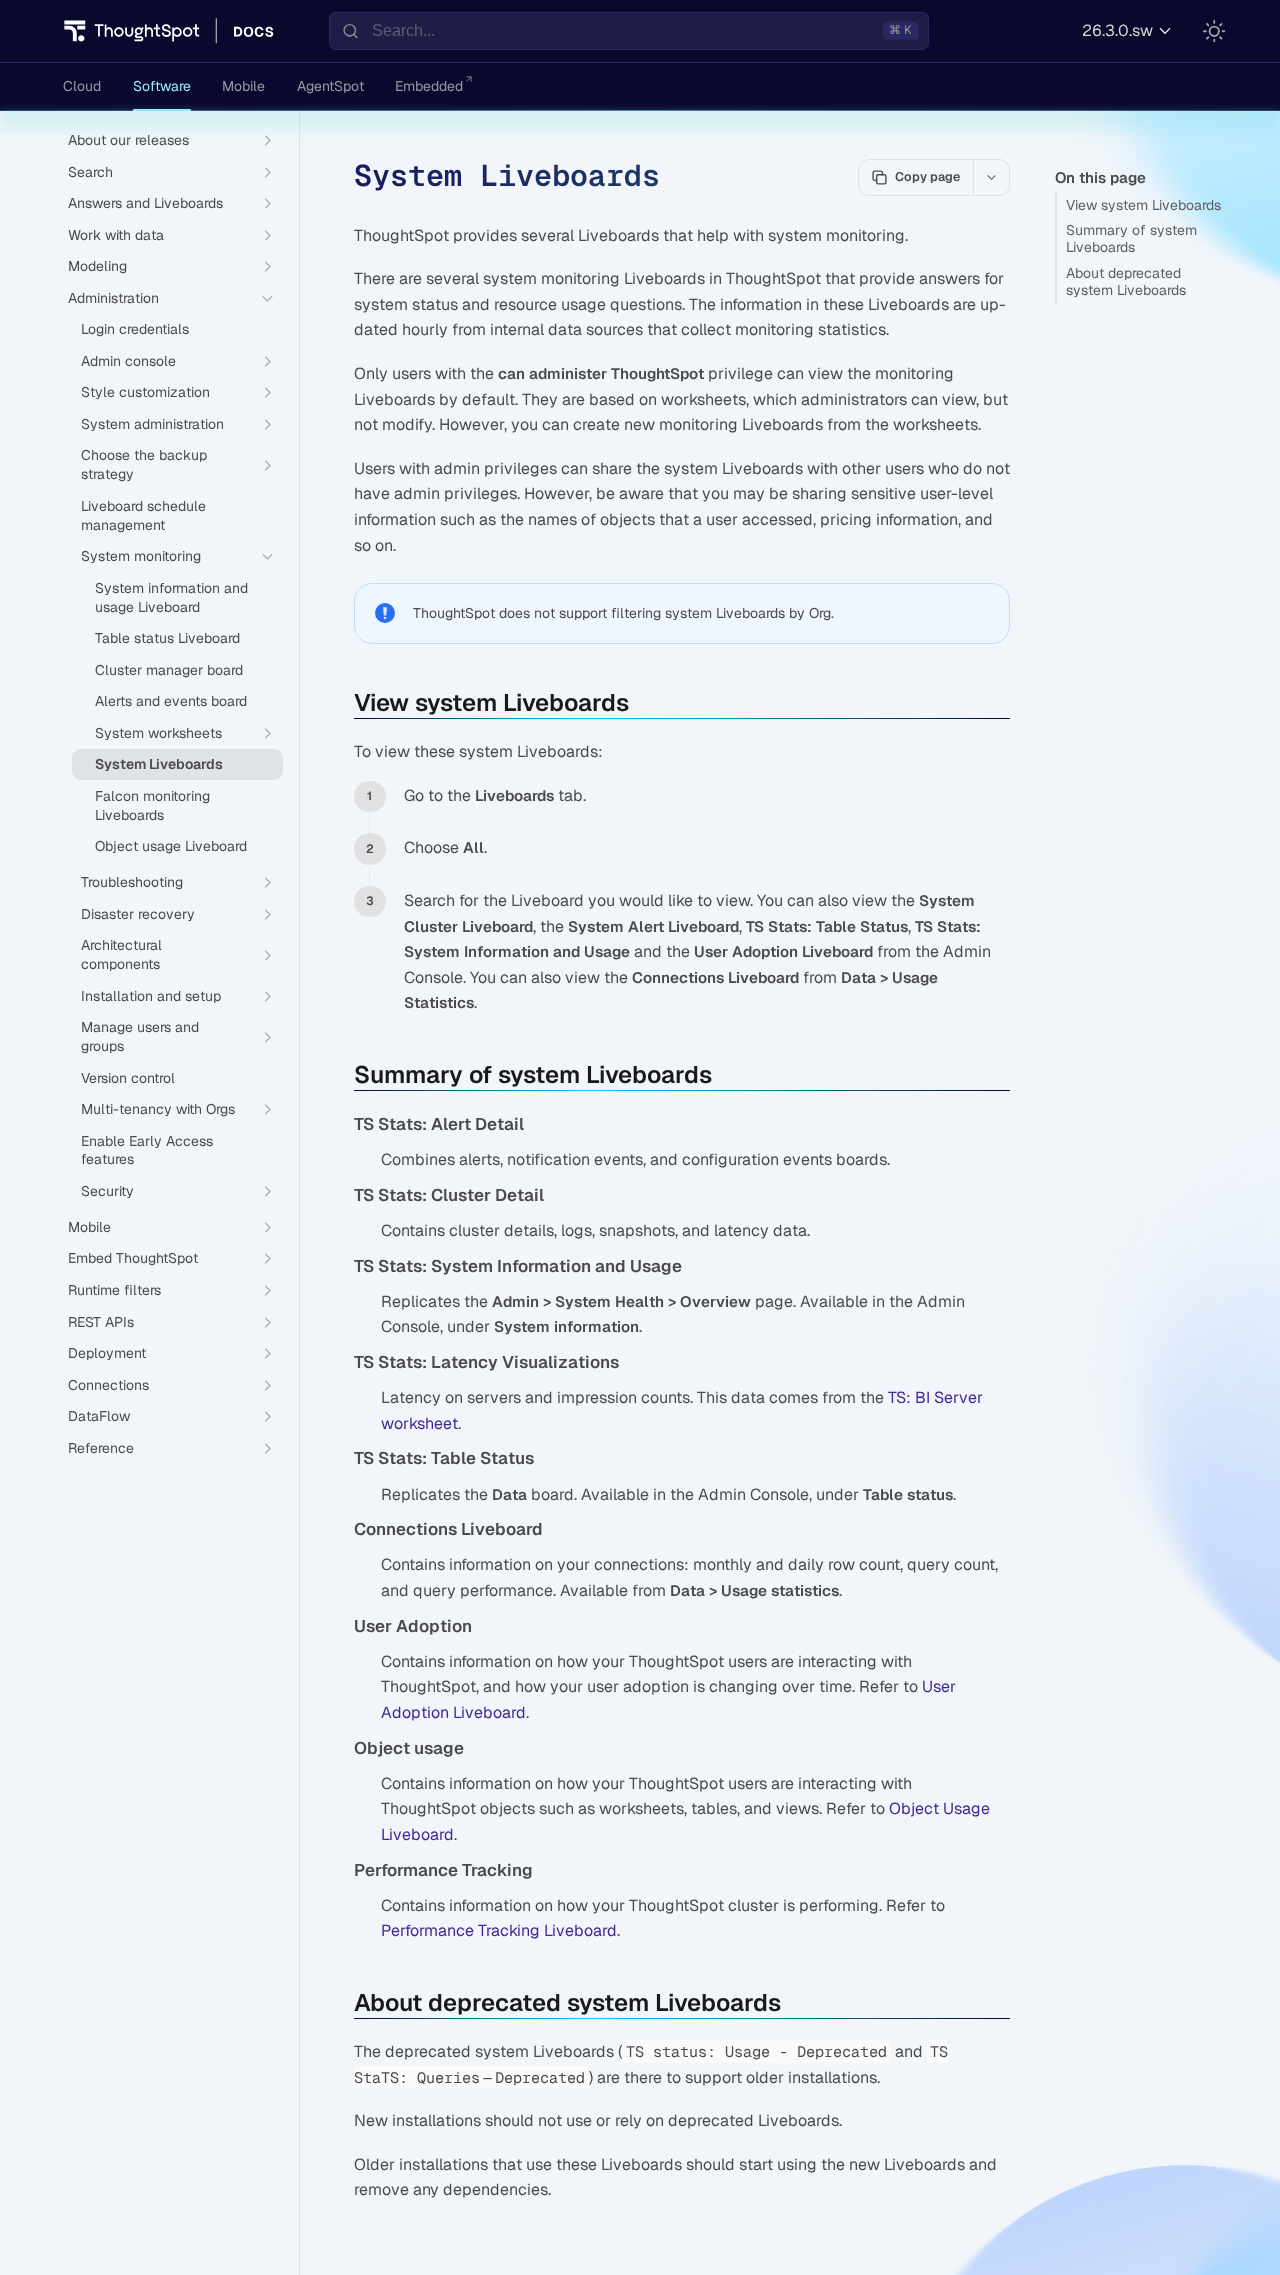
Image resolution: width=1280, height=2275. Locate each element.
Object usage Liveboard (171, 846)
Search (90, 172)
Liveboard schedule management (143, 515)
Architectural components (121, 954)
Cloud (82, 86)
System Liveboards (159, 764)
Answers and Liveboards (145, 203)
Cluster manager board (169, 670)
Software (162, 86)
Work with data (116, 235)
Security (107, 1191)
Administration (113, 298)
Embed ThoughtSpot (133, 1258)
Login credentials (135, 329)
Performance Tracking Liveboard (499, 1930)
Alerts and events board (171, 701)
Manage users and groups (140, 1036)
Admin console (128, 361)
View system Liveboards (1143, 205)
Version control (128, 1078)
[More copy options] (991, 177)
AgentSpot (330, 86)
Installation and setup (151, 996)
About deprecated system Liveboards (1126, 281)
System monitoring (141, 556)
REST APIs (101, 1322)
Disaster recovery (138, 914)
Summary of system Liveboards (1131, 238)
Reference (101, 1448)
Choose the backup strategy (144, 464)
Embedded (429, 86)
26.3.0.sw (1117, 30)
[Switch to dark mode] (1214, 31)
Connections (108, 1385)
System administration (152, 424)
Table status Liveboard (167, 638)
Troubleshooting (132, 882)
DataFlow (99, 1416)
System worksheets (158, 733)
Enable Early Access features (147, 1150)
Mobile (243, 86)
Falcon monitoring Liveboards (152, 805)
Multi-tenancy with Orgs (158, 1109)
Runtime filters (114, 1290)
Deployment (107, 1353)
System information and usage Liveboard (171, 597)
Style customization (145, 392)
